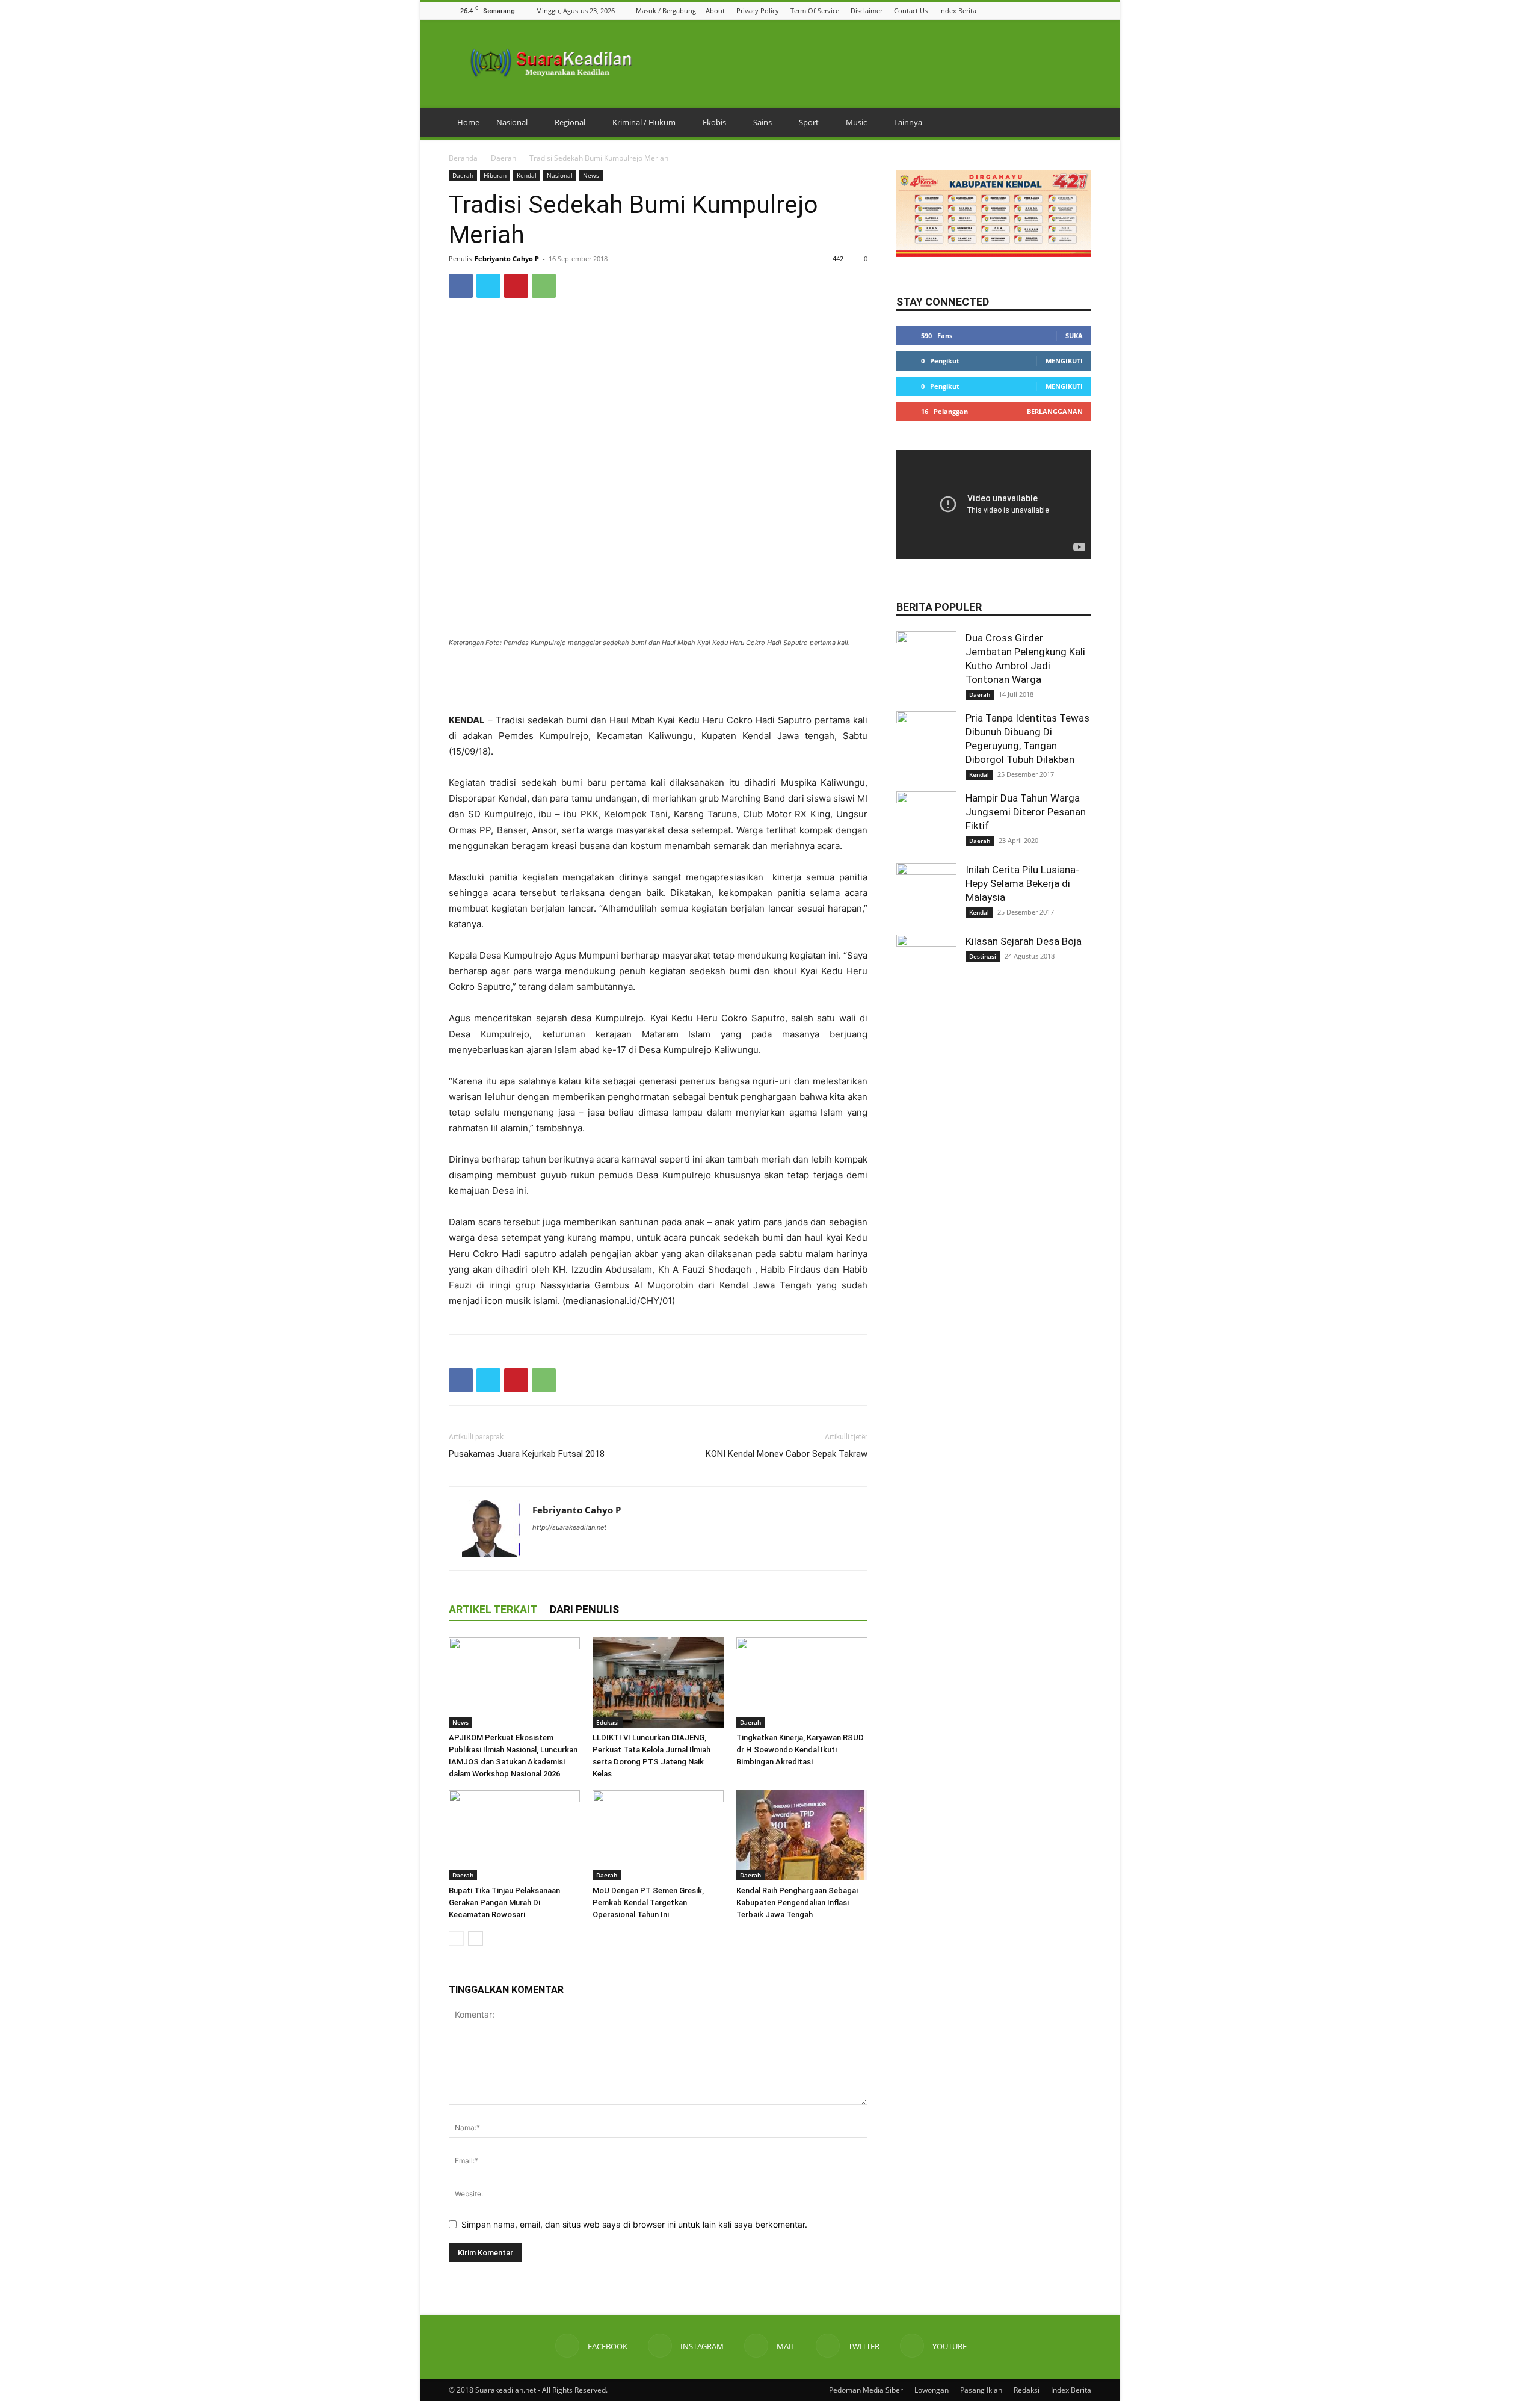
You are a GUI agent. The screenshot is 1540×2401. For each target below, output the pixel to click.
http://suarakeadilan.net (569, 1527)
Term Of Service (815, 11)
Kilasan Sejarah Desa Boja (1024, 941)
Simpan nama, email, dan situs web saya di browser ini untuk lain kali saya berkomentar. (634, 2224)
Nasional (512, 122)
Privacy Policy (758, 11)
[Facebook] (1024, 11)
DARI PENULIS (584, 1609)
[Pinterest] (516, 286)
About (715, 11)
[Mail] (1055, 11)
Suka (1074, 335)
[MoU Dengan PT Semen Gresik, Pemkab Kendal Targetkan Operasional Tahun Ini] (658, 1835)
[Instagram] (1039, 11)
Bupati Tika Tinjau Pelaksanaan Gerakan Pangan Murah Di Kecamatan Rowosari (504, 1902)
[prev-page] (456, 1939)
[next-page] (476, 1939)
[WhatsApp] (544, 286)
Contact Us (911, 11)
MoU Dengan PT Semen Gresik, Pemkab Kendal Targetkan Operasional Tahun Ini (648, 1902)
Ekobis (714, 122)
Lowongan (932, 2390)
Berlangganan (1055, 411)
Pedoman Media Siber (866, 2390)
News (591, 175)
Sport (809, 122)
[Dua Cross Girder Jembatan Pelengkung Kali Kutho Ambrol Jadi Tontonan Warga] (926, 661)
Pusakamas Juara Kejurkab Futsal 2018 (527, 1454)
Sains (762, 122)
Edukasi (608, 1722)
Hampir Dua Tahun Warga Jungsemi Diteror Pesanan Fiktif (1026, 812)
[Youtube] (1085, 11)
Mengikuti (1064, 361)
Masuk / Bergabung (666, 11)
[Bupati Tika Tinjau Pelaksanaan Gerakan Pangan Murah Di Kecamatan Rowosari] (514, 1835)
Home (468, 122)
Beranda (463, 158)
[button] (1009, 11)
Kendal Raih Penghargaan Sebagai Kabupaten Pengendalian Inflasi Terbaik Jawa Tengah (797, 1902)
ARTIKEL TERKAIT (493, 1609)
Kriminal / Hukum (644, 122)
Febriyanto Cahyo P (507, 258)
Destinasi (983, 956)
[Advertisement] (658, 682)
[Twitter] (1070, 11)
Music (856, 122)
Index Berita (958, 11)
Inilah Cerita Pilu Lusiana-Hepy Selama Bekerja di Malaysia (1022, 883)
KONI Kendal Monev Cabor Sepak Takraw (787, 1454)
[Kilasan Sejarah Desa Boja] (926, 965)
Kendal (527, 175)
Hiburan (495, 175)
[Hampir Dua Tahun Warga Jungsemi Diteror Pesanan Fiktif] (926, 821)
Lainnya (908, 122)
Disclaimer (867, 11)
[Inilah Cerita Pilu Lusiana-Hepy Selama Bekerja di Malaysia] (926, 893)
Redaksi (1027, 2390)
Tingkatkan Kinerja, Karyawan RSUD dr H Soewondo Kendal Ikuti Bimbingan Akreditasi (800, 1750)
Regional (570, 122)
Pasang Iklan (981, 2390)
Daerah (504, 158)
